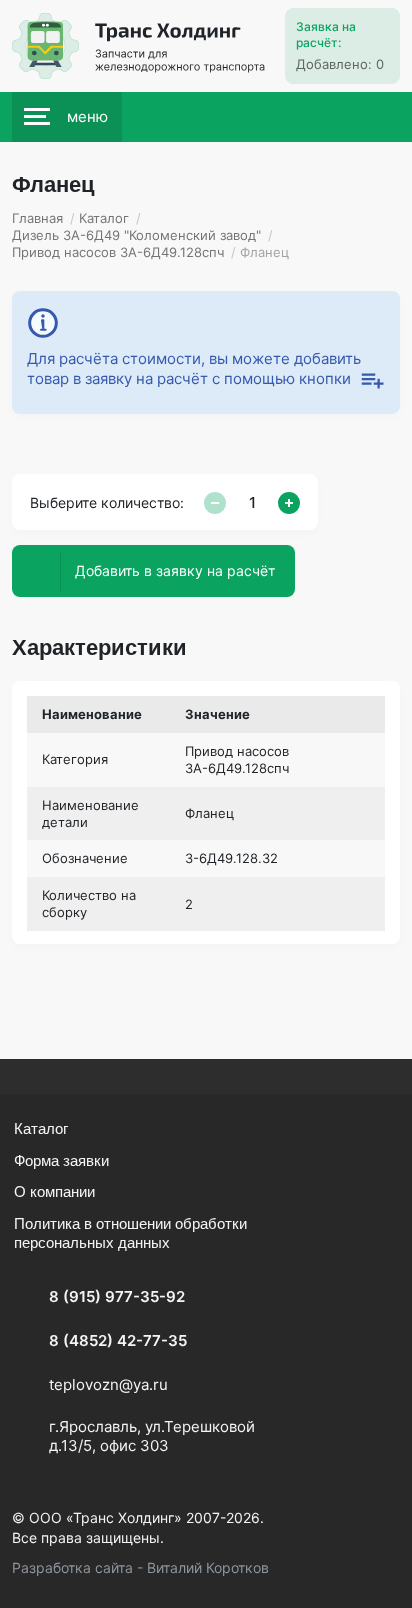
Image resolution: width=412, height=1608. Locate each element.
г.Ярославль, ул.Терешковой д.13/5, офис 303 (152, 1436)
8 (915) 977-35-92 (117, 1296)
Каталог (41, 1128)
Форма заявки (61, 1160)
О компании (54, 1191)
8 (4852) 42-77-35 (118, 1340)
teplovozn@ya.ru (108, 1384)
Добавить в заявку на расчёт (175, 570)
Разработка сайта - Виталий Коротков (140, 1567)
